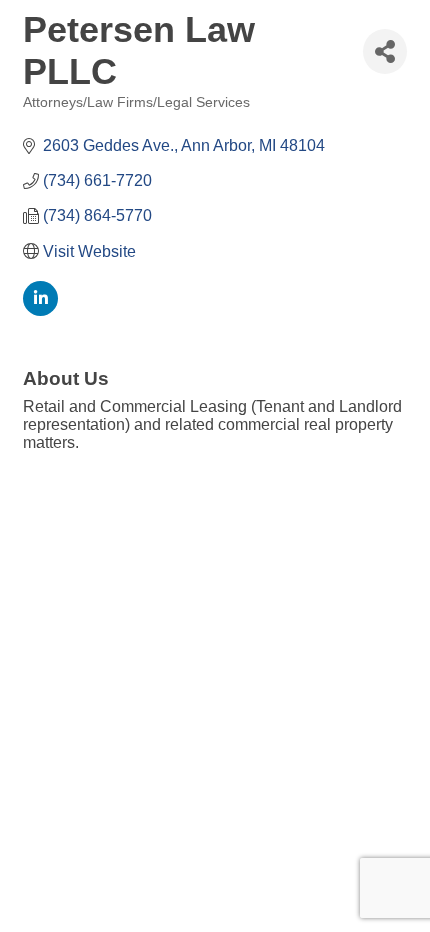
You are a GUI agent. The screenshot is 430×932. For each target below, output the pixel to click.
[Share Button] (385, 51)
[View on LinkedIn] (40, 310)
